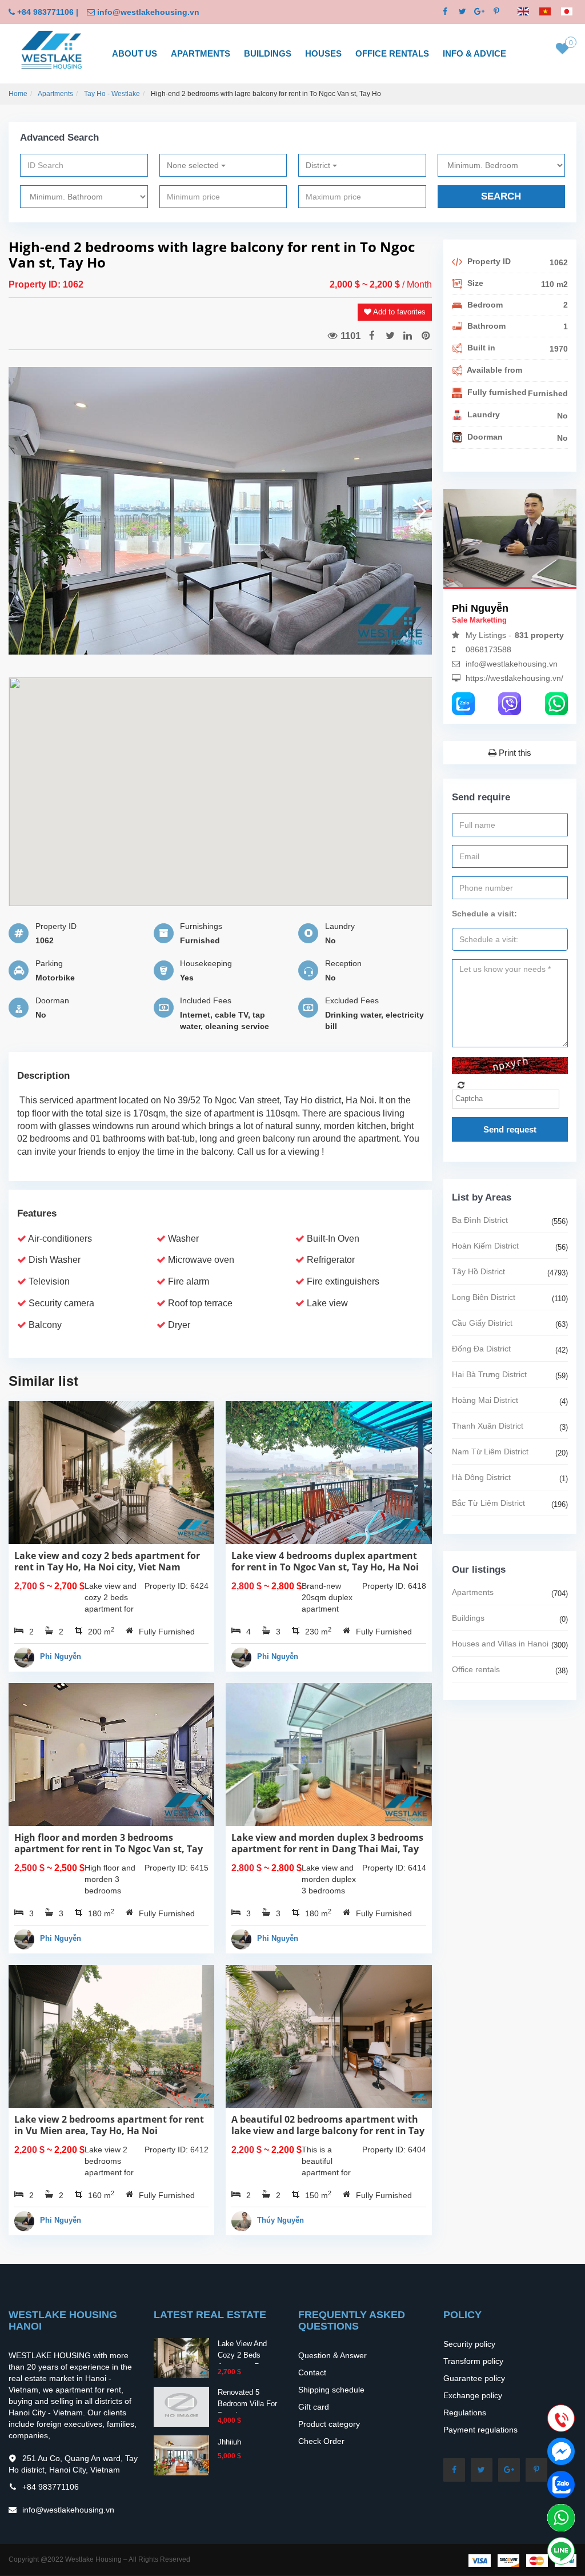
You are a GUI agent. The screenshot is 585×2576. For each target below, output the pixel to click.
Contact (312, 2372)
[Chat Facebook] (561, 2451)
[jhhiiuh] (181, 2454)
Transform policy (473, 2361)
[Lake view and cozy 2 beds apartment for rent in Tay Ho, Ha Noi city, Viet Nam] (181, 2357)
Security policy (469, 2344)
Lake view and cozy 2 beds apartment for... (245, 2355)
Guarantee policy (474, 2378)
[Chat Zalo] (561, 2485)
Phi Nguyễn (61, 1656)
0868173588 (488, 649)
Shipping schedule (331, 2390)
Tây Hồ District (478, 1271)
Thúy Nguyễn (281, 2220)
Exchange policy (473, 2395)
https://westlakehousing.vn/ (514, 678)
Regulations (465, 2412)
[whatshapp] (561, 2518)
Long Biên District (484, 1297)
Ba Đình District (480, 1220)
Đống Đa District (481, 1349)
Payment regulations (480, 2430)
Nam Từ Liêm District (490, 1452)
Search (501, 196)
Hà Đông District (481, 1477)
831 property (539, 635)
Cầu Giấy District (482, 1323)
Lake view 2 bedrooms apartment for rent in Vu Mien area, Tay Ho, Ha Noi (109, 2125)
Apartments (201, 53)
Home (18, 94)
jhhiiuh (229, 2442)
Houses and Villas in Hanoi (500, 1644)
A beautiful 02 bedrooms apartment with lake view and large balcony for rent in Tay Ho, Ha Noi (328, 2131)
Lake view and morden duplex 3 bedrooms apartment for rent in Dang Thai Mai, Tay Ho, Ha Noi (327, 1849)
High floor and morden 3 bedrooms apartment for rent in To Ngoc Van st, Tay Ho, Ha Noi (109, 1849)
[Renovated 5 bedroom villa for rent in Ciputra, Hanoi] (181, 2406)
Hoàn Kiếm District (485, 1246)
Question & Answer (332, 2355)
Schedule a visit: (484, 914)
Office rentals (392, 53)
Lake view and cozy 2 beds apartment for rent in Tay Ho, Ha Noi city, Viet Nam (107, 1561)
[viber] (510, 703)
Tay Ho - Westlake (112, 94)
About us (135, 53)
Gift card (314, 2407)
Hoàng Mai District (485, 1400)
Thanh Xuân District (488, 1426)
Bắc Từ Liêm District (488, 1503)
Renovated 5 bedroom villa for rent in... (247, 2404)
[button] (418, 511)
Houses (323, 53)
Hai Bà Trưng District (489, 1374)
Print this (514, 753)
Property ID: (36, 284)
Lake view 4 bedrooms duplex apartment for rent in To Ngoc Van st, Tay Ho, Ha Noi (325, 1561)
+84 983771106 (45, 12)
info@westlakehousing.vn (148, 12)
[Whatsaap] (556, 703)
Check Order (321, 2441)
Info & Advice (474, 53)
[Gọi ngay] (561, 2419)
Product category (329, 2424)
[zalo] (463, 703)
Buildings (268, 53)
